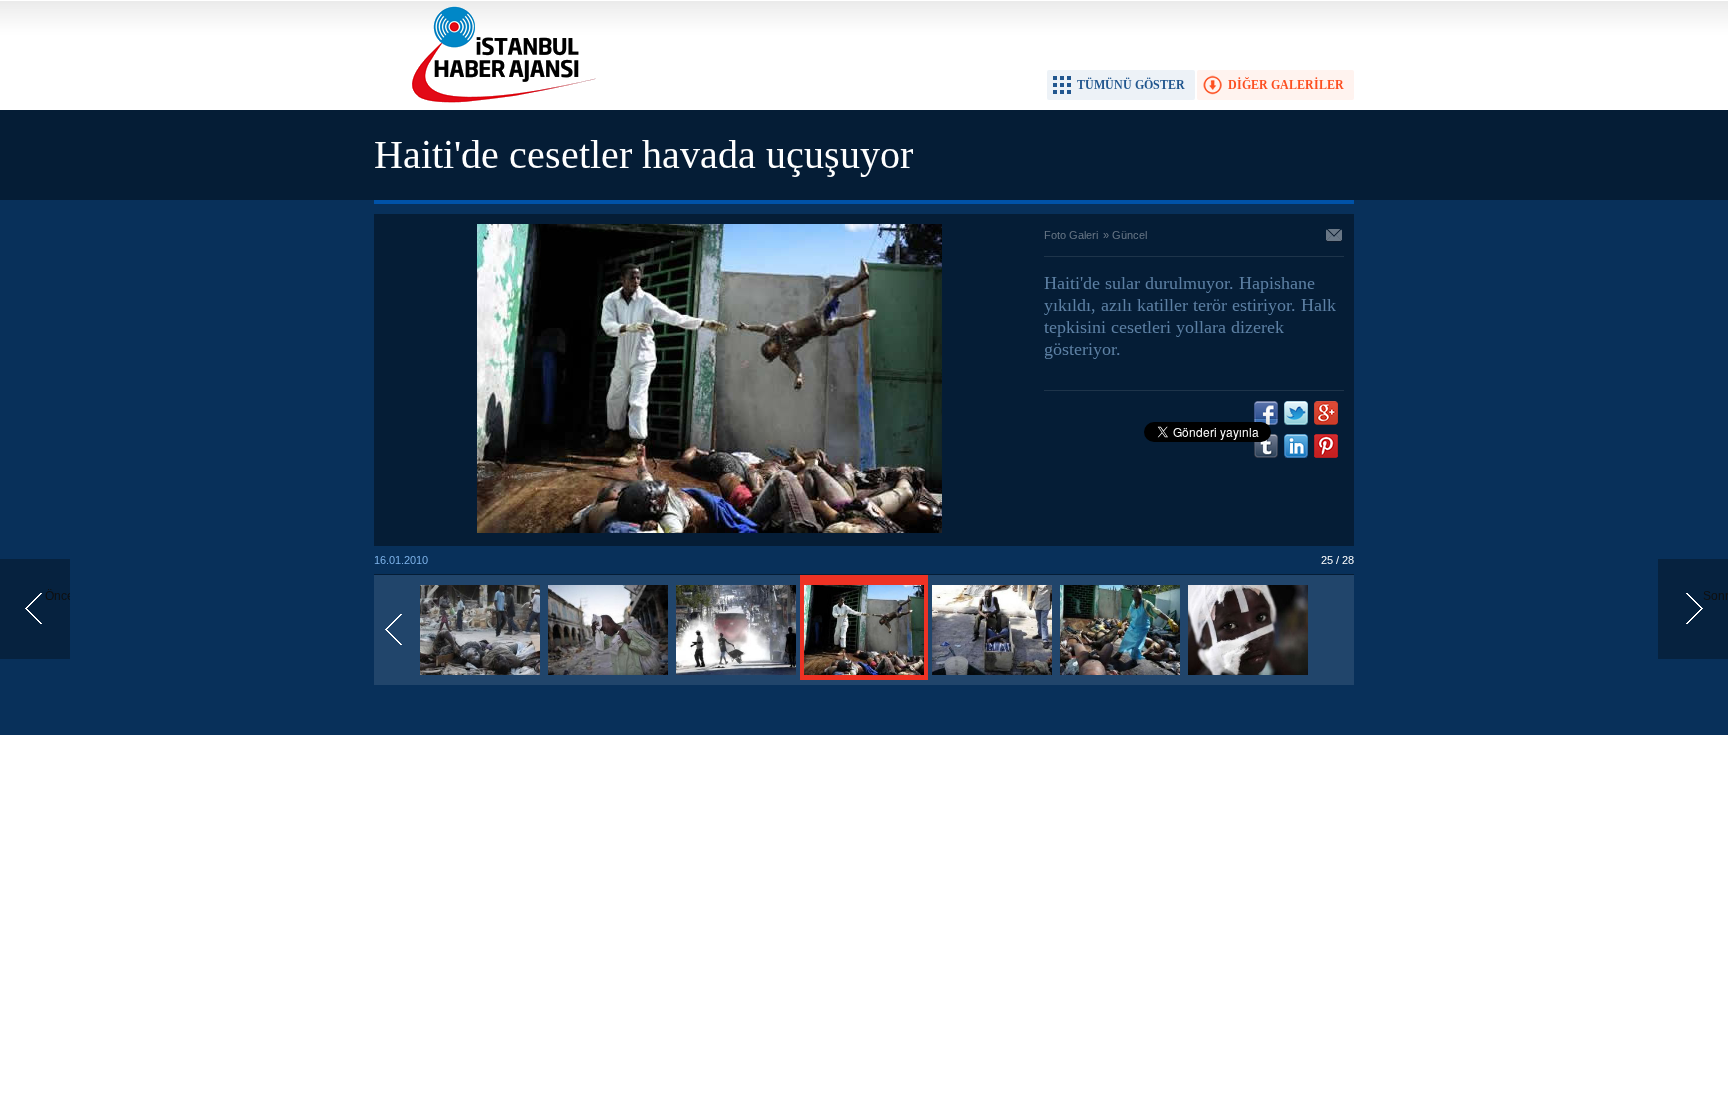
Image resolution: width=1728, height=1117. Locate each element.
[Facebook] (1266, 413)
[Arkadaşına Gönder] (1335, 237)
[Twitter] (1296, 413)
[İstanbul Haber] (499, 101)
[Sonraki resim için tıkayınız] (709, 529)
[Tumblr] (1266, 446)
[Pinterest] (1326, 446)
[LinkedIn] (1296, 446)
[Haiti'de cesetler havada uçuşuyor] (480, 676)
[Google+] (1326, 413)
